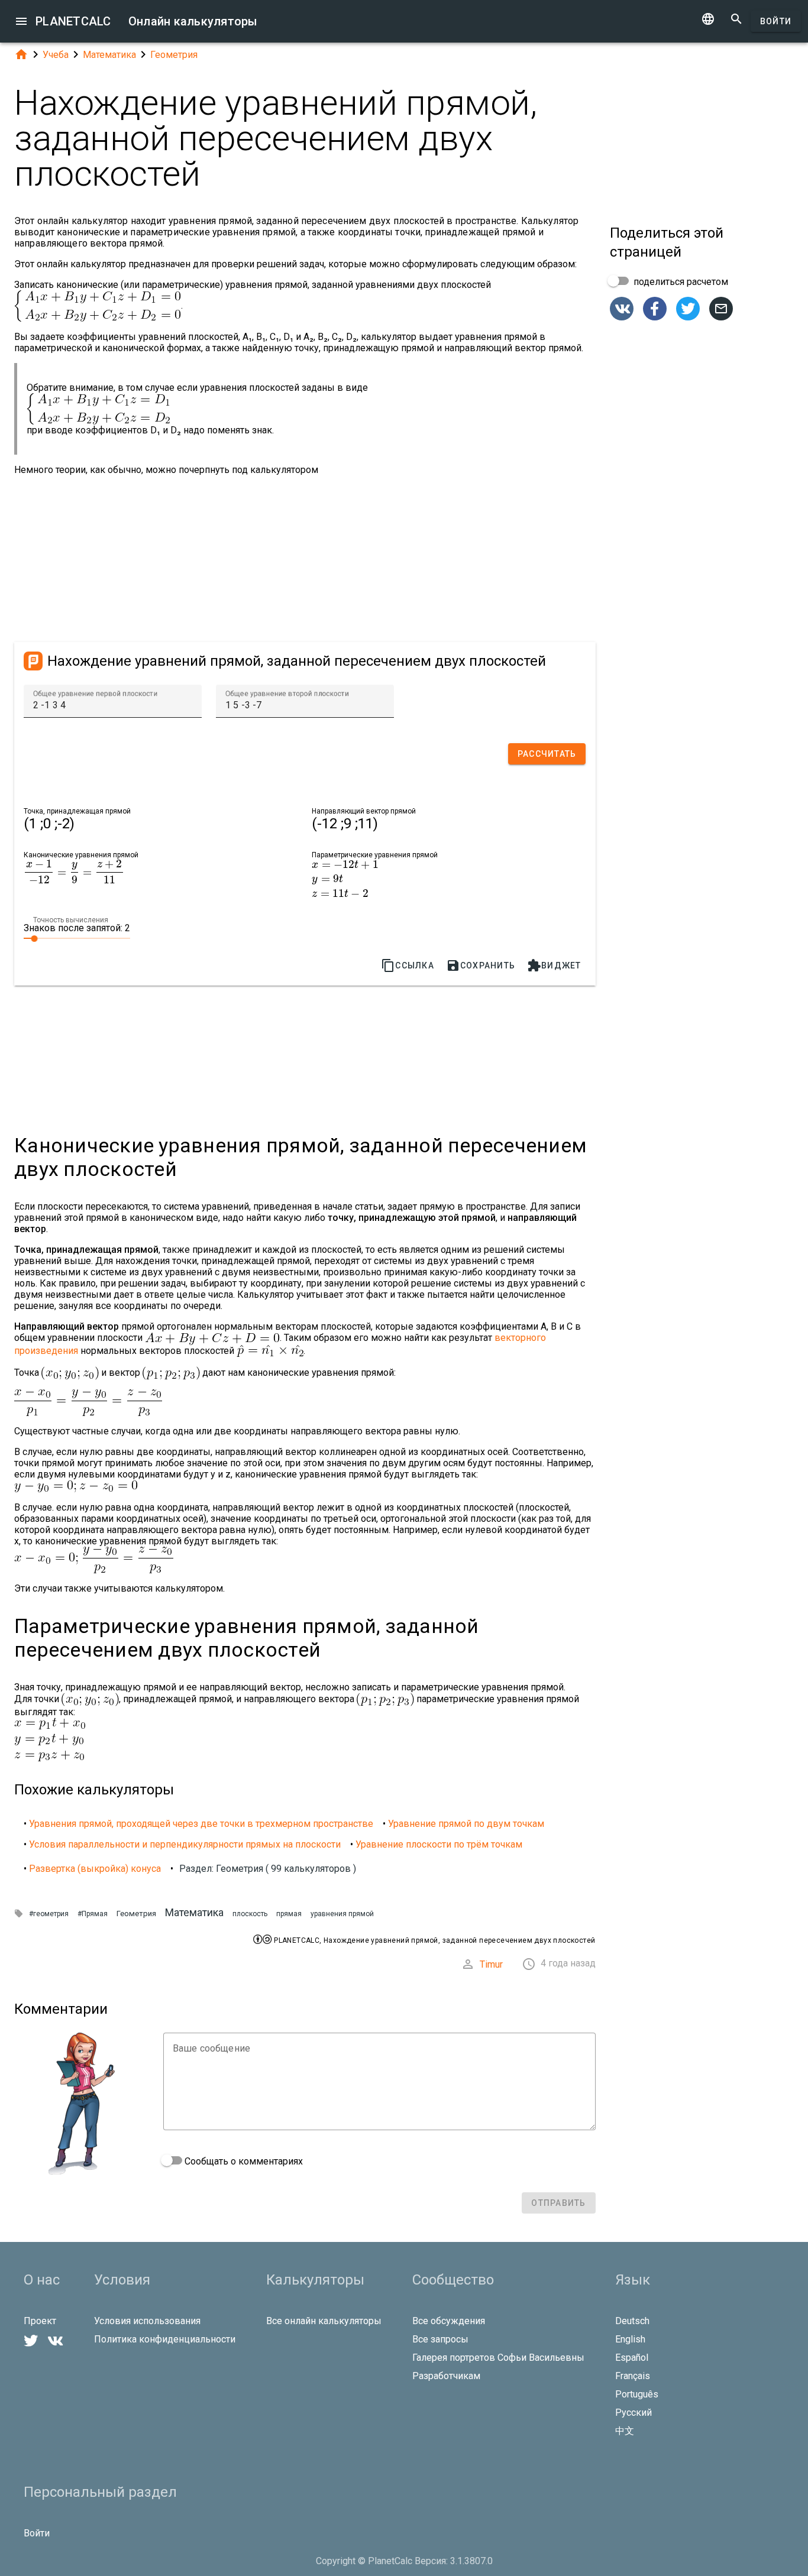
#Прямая (93, 1914)
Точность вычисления (71, 920)
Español (632, 2358)
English (630, 2339)
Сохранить (481, 965)
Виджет (554, 965)
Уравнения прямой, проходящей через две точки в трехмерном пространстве (201, 1824)
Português (637, 2394)
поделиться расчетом (680, 282)
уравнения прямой (342, 1914)
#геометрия (49, 1914)
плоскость (250, 1914)
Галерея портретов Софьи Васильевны (498, 2358)
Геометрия (174, 55)
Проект (40, 2321)
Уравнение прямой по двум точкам (466, 1824)
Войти (776, 21)
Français (633, 2376)
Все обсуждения (449, 2321)
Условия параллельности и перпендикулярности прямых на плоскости (185, 1844)
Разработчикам (446, 2376)
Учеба (56, 55)
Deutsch (632, 2321)
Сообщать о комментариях (243, 2161)
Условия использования (147, 2321)
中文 (625, 2431)
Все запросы (440, 2339)
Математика (109, 55)
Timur (491, 1964)
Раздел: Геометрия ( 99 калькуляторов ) (268, 1869)
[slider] (77, 938)
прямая (289, 1914)
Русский (634, 2413)
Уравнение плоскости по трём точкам (439, 1844)
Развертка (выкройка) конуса (95, 1869)
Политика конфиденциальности (165, 2339)
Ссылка (408, 965)
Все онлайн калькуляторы (324, 2321)
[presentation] (74, 872)
